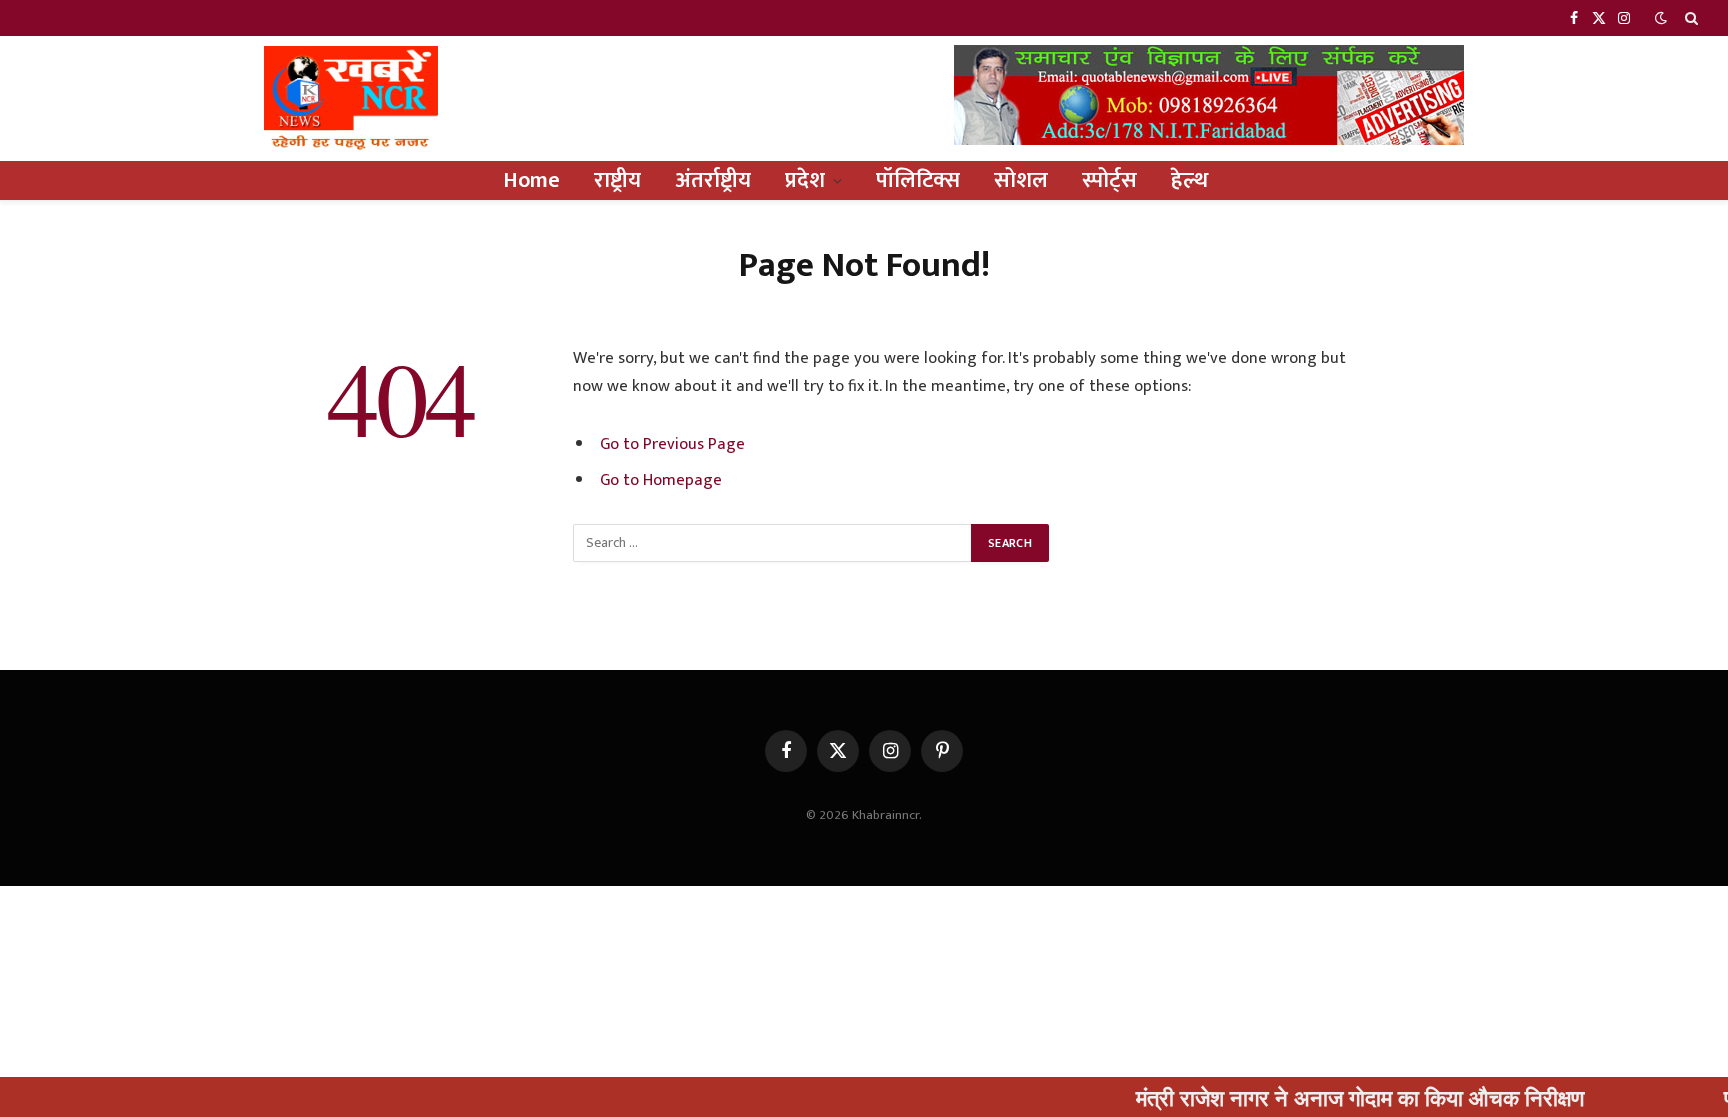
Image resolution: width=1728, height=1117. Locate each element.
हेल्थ (1189, 180)
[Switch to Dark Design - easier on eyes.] (1661, 18)
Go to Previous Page (672, 444)
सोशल (1021, 180)
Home (531, 180)
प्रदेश (805, 180)
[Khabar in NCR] (351, 98)
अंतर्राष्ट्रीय (713, 180)
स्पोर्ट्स (1109, 180)
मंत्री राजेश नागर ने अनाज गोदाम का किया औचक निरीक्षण (1330, 1097)
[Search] (1689, 18)
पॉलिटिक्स (918, 180)
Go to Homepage (661, 480)
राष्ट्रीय (617, 180)
